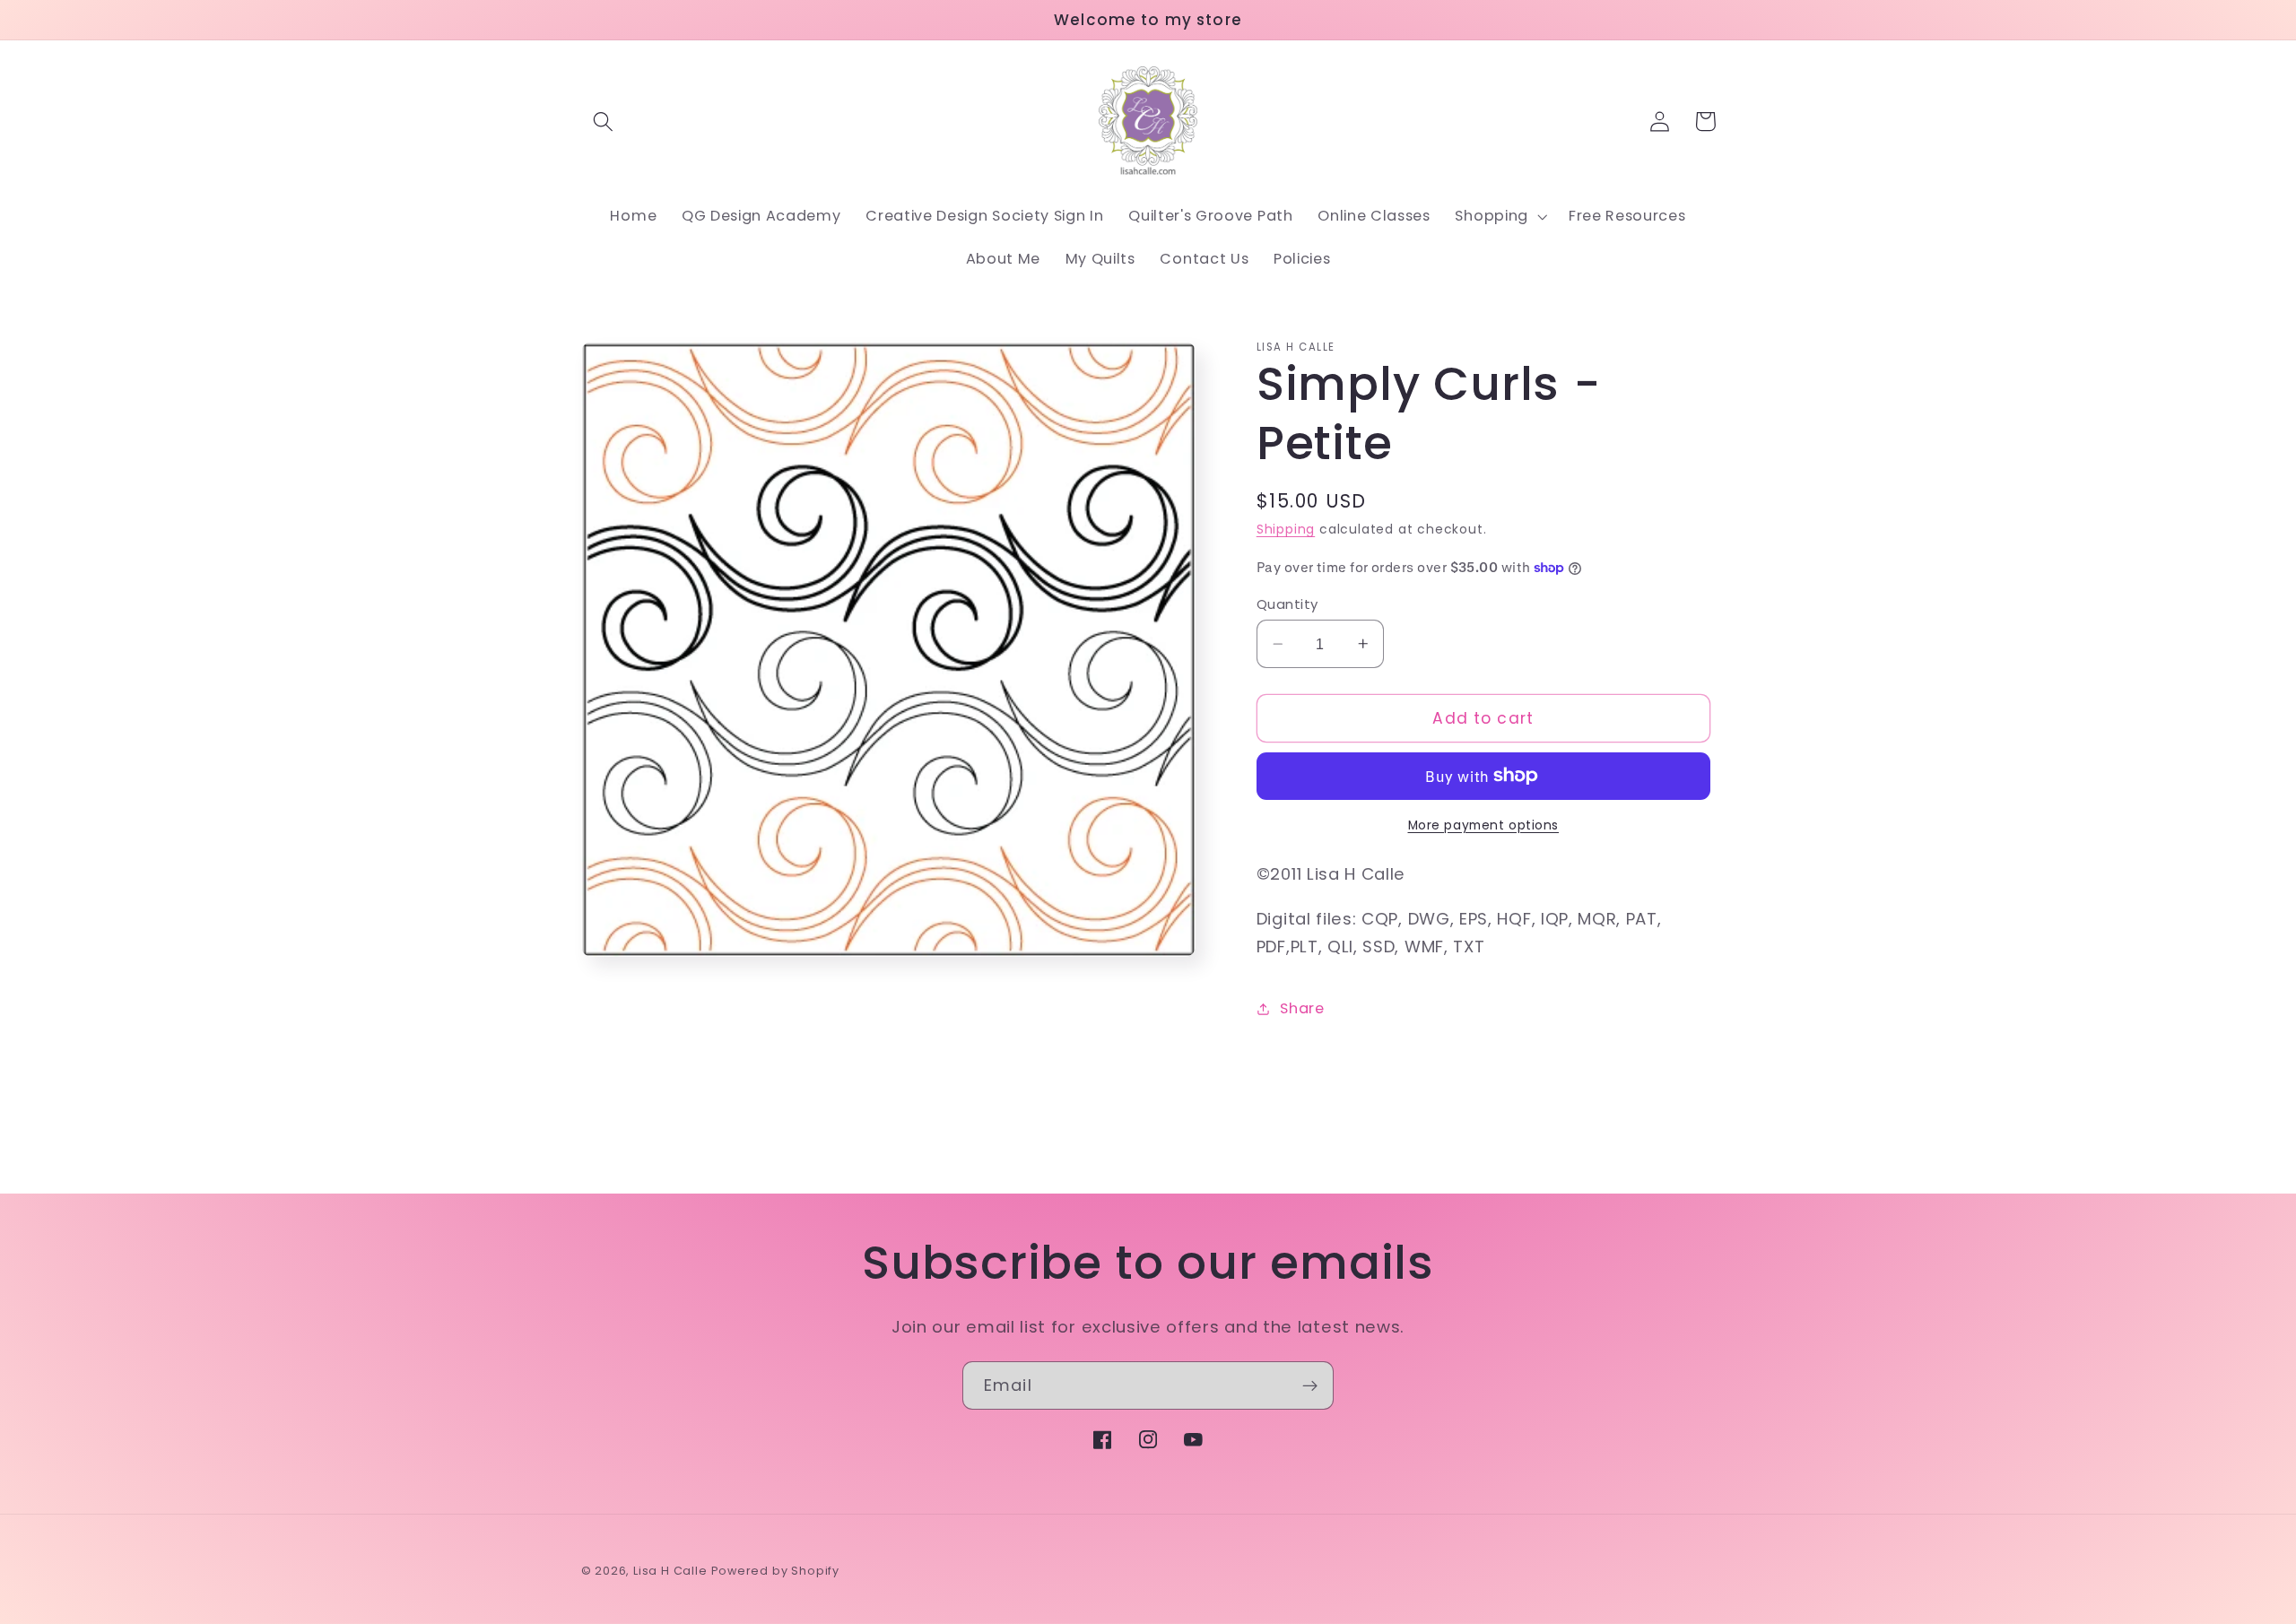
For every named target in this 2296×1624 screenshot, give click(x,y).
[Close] (1437, 585)
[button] (991, 902)
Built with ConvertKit (1379, 880)
